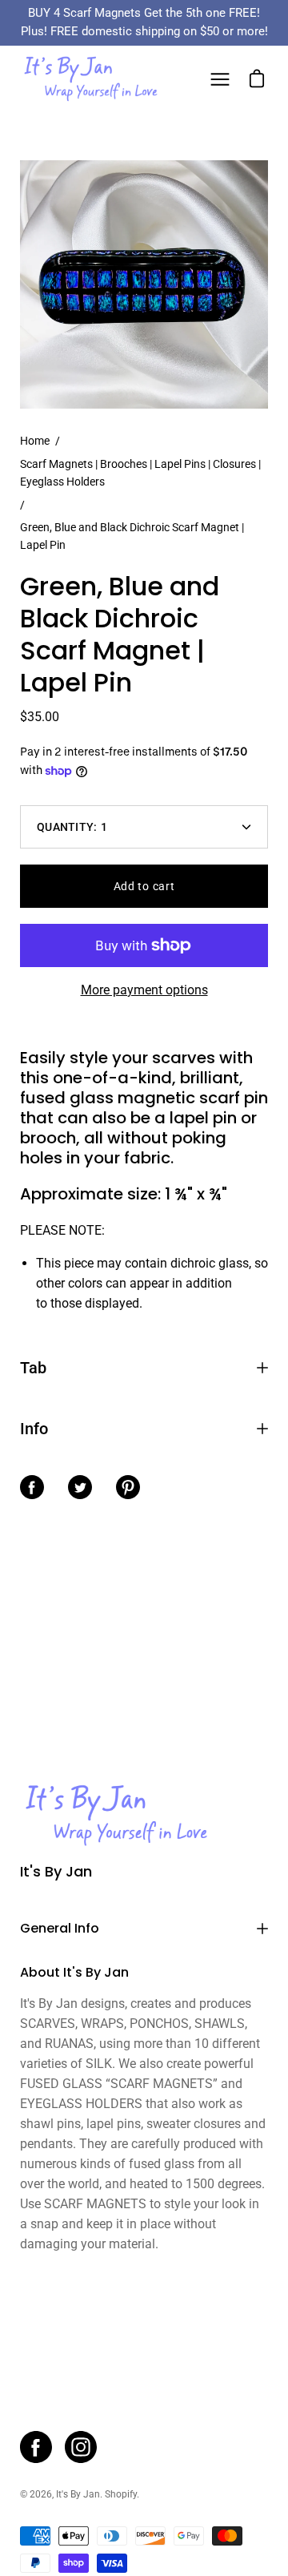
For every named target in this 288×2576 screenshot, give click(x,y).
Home (35, 441)
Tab (33, 1368)
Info (34, 1429)
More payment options (144, 990)
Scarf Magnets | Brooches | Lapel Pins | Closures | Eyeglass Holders (140, 473)
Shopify (121, 2494)
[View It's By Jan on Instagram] (81, 2447)
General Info (60, 1928)
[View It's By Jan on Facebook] (36, 2447)
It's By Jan (56, 1872)
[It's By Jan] (90, 79)
